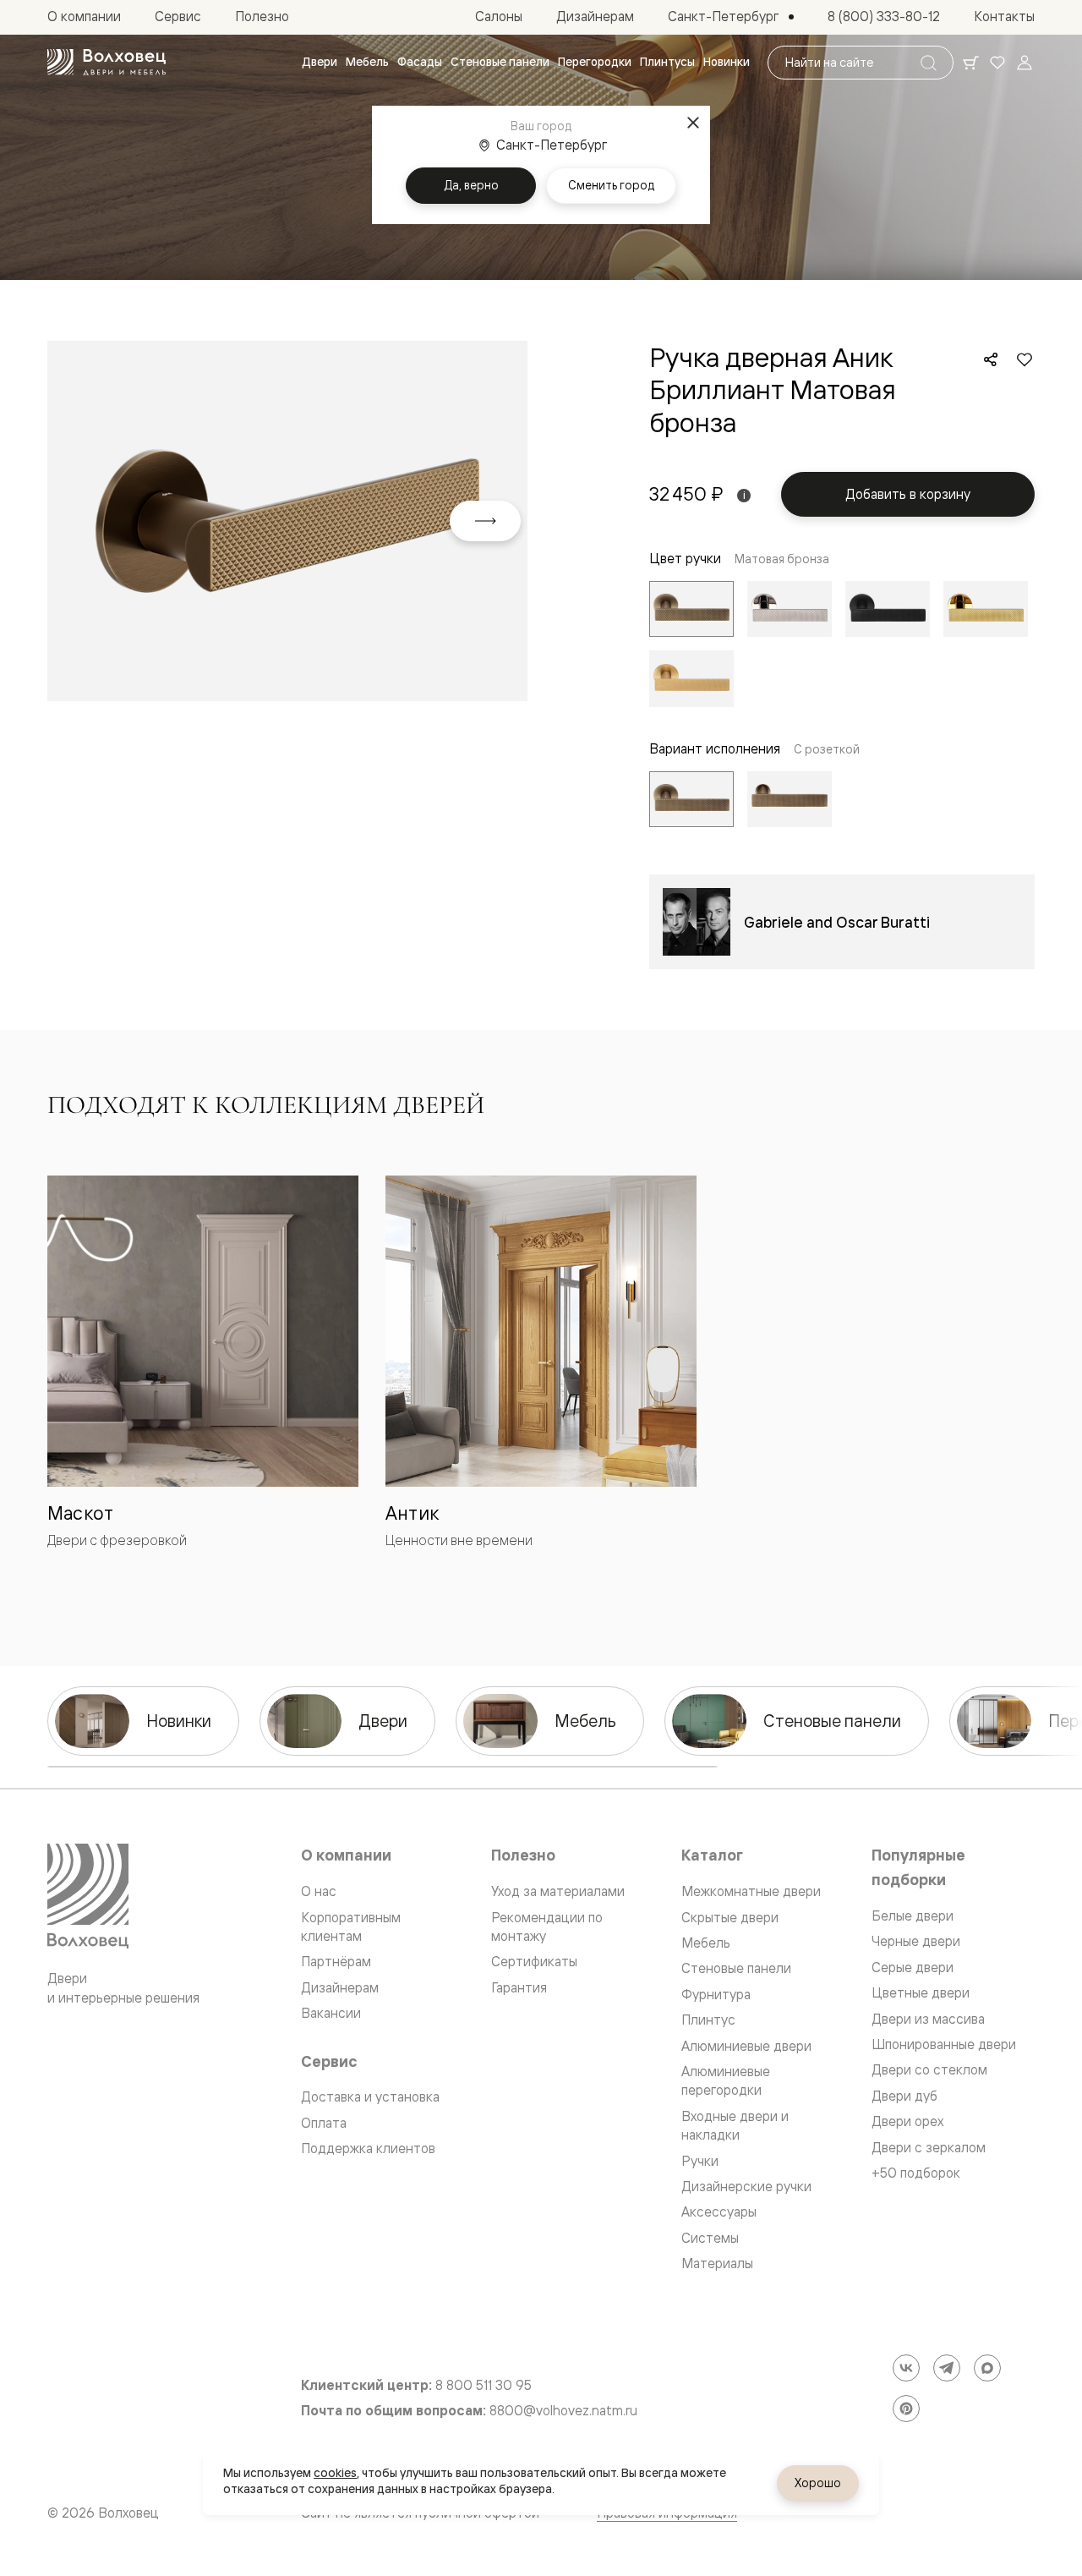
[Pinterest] (906, 2409)
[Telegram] (947, 2368)
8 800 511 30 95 (484, 2385)
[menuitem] (320, 63)
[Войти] (1025, 63)
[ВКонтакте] (906, 2368)
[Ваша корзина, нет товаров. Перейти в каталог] (970, 63)
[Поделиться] (991, 359)
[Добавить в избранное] (1025, 359)
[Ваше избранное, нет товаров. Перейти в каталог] (997, 63)
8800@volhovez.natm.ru (563, 2411)
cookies (335, 2473)
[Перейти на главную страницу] (107, 63)
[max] (987, 2368)
